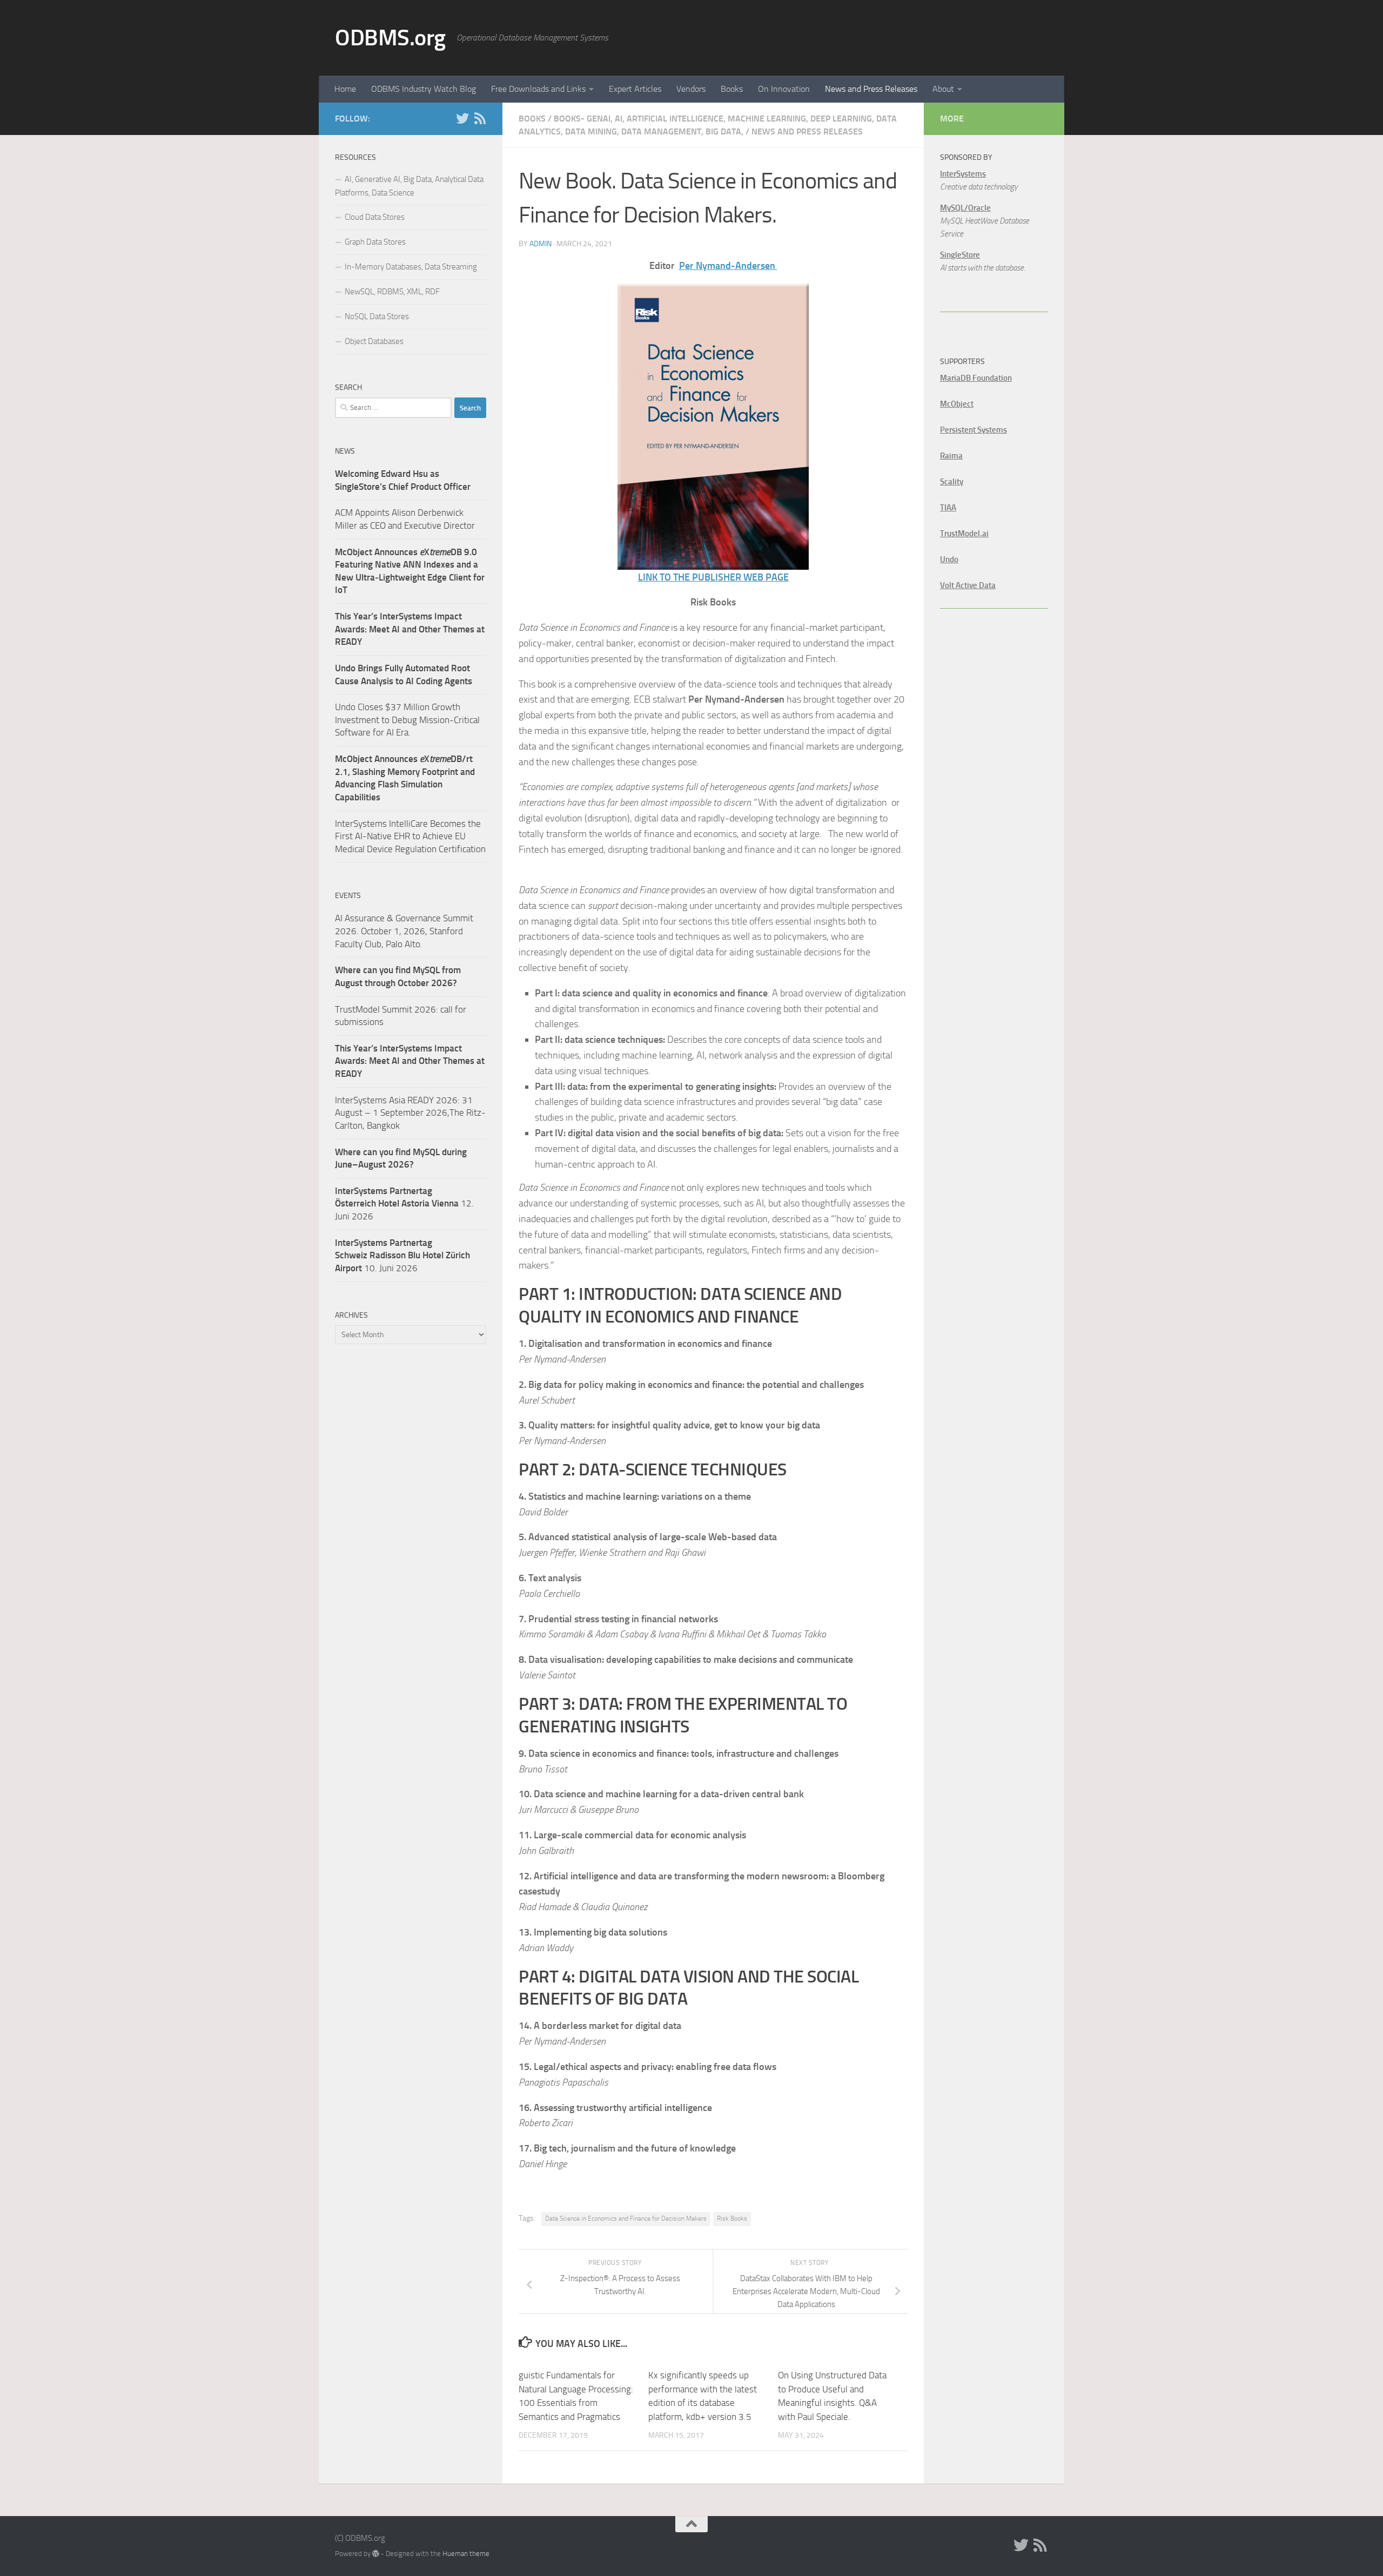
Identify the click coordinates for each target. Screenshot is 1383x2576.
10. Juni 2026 (402, 1255)
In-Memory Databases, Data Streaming (411, 267)
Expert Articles (635, 89)
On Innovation (784, 89)
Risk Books (732, 2218)
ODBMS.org (390, 38)
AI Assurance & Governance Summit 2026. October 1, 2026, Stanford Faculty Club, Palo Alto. (404, 931)
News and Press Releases (871, 89)
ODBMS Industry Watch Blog (424, 89)
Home (345, 89)
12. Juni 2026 (404, 1203)
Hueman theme (466, 2554)
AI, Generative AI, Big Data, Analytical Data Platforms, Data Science (409, 186)
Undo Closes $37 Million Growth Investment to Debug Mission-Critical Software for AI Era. (407, 720)
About (943, 89)
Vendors (691, 89)
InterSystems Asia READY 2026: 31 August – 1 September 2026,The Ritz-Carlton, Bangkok (410, 1113)
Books (732, 89)
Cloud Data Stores (375, 217)
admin (541, 244)
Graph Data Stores (375, 242)
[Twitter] (462, 118)
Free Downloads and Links (538, 89)
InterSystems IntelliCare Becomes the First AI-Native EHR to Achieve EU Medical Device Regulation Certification (410, 836)
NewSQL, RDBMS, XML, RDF (392, 292)
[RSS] (480, 118)
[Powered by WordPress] (376, 2554)
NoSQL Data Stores (377, 316)
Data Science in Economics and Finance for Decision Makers (626, 2218)
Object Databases (374, 341)
